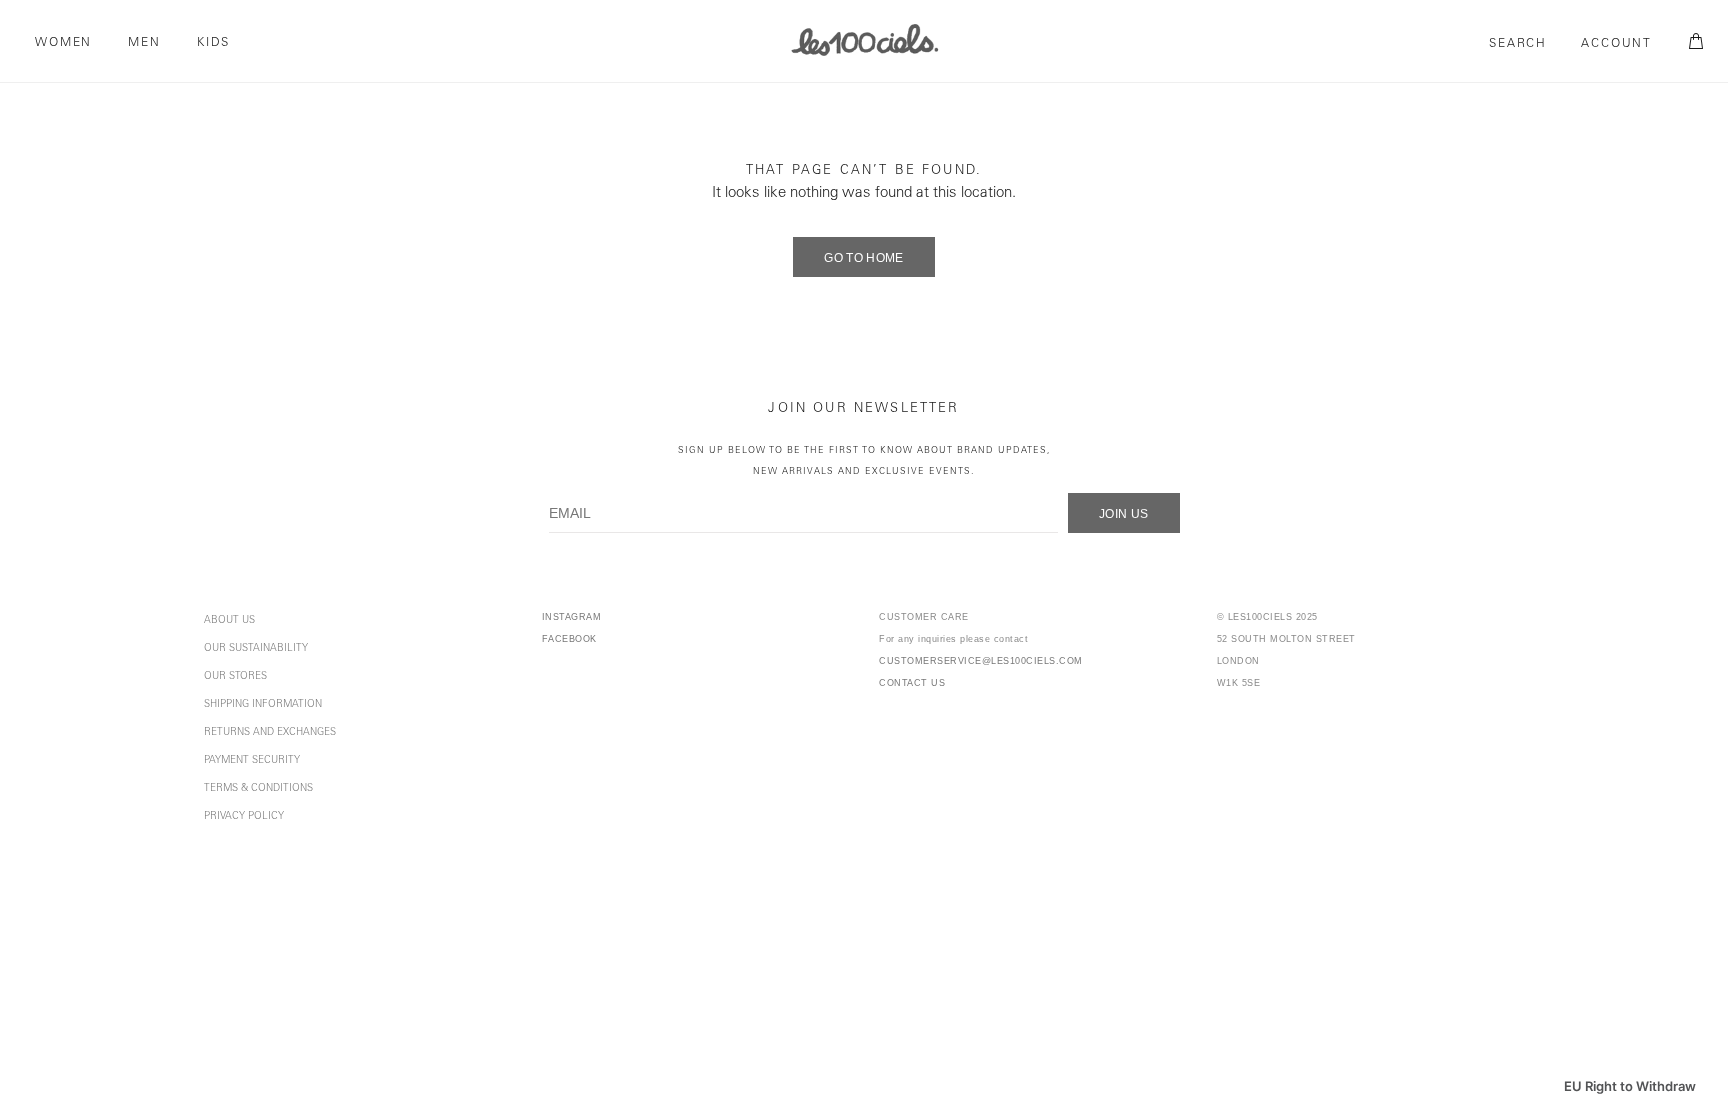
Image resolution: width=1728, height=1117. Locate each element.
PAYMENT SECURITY (252, 761)
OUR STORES (235, 677)
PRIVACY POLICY (244, 817)
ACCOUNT (1616, 44)
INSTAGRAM (572, 617)
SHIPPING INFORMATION (263, 705)
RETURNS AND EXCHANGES (270, 733)
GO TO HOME (864, 258)
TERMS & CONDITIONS (258, 789)
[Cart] (1693, 42)
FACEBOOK (569, 639)
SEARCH (1518, 44)
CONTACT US (912, 683)
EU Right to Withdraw (1630, 1086)
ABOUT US (229, 621)
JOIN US (1124, 514)
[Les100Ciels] (864, 39)
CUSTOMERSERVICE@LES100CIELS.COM (981, 661)
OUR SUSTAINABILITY (256, 649)
